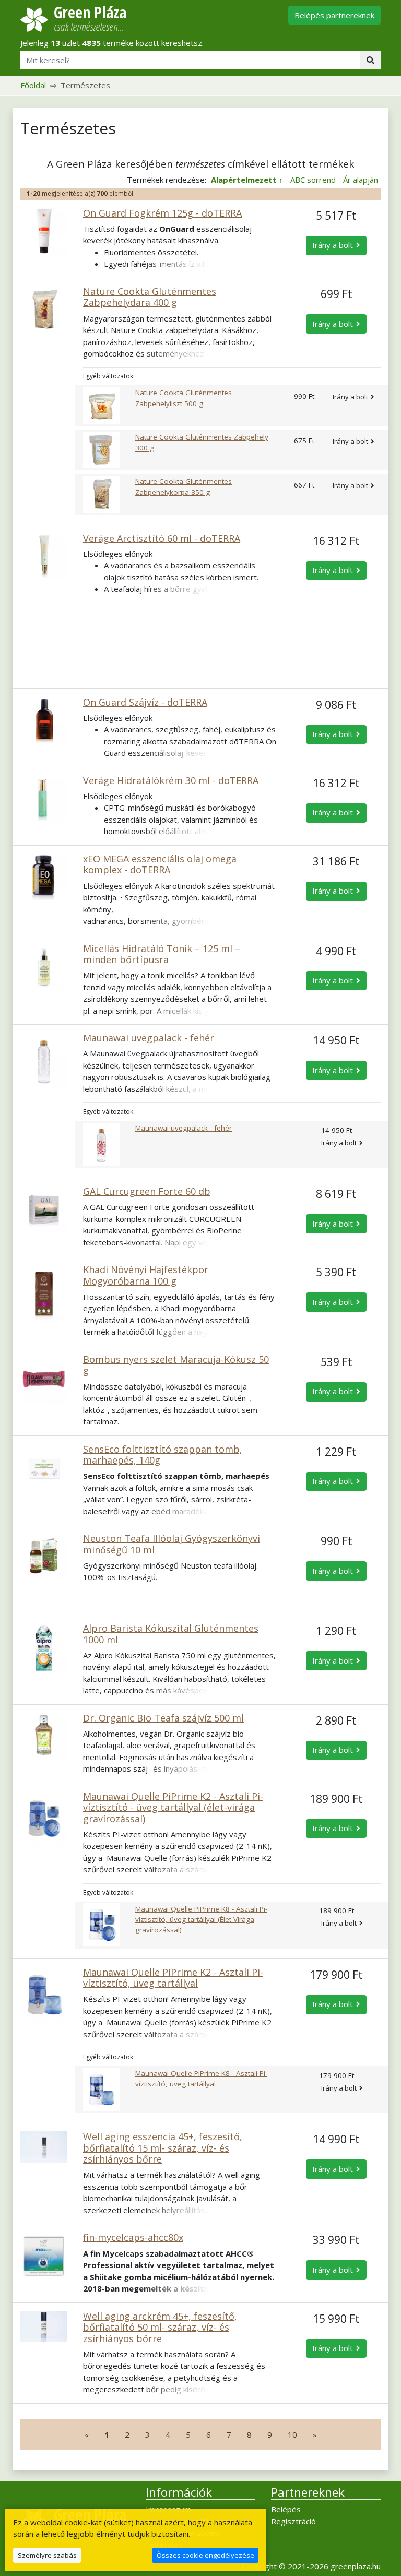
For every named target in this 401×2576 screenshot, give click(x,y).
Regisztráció (293, 2521)
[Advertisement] (200, 646)
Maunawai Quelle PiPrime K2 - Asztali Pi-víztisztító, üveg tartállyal (173, 1978)
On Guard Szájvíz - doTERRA (145, 702)
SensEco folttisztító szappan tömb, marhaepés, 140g (163, 1455)
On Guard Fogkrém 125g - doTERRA (162, 213)
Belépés (286, 2509)
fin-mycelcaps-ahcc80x (133, 2237)
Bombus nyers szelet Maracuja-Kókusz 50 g (176, 1365)
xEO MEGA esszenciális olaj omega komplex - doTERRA (160, 864)
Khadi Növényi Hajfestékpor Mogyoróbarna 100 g (146, 1275)
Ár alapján (361, 180)
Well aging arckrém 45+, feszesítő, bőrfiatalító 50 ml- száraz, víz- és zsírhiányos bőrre (160, 2327)
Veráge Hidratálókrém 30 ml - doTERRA (171, 780)
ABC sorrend (313, 180)
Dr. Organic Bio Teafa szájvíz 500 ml (163, 1718)
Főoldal (33, 85)
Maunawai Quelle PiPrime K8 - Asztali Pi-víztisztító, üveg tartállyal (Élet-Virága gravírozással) (201, 1920)
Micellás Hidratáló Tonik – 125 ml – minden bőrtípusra (162, 954)
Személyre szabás (47, 2555)
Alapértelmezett (244, 180)
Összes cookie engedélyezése (205, 2555)
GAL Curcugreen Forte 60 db (147, 1191)
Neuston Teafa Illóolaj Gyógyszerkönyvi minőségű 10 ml (172, 1544)
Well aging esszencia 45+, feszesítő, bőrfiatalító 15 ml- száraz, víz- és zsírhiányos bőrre (163, 2148)
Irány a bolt (333, 245)
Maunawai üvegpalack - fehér (149, 1038)
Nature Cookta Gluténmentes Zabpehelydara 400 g (150, 297)
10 (292, 2435)
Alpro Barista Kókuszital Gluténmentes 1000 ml (171, 1634)
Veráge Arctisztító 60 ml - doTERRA (162, 538)
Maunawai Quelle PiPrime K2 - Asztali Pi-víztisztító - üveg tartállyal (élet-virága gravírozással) (173, 1807)
